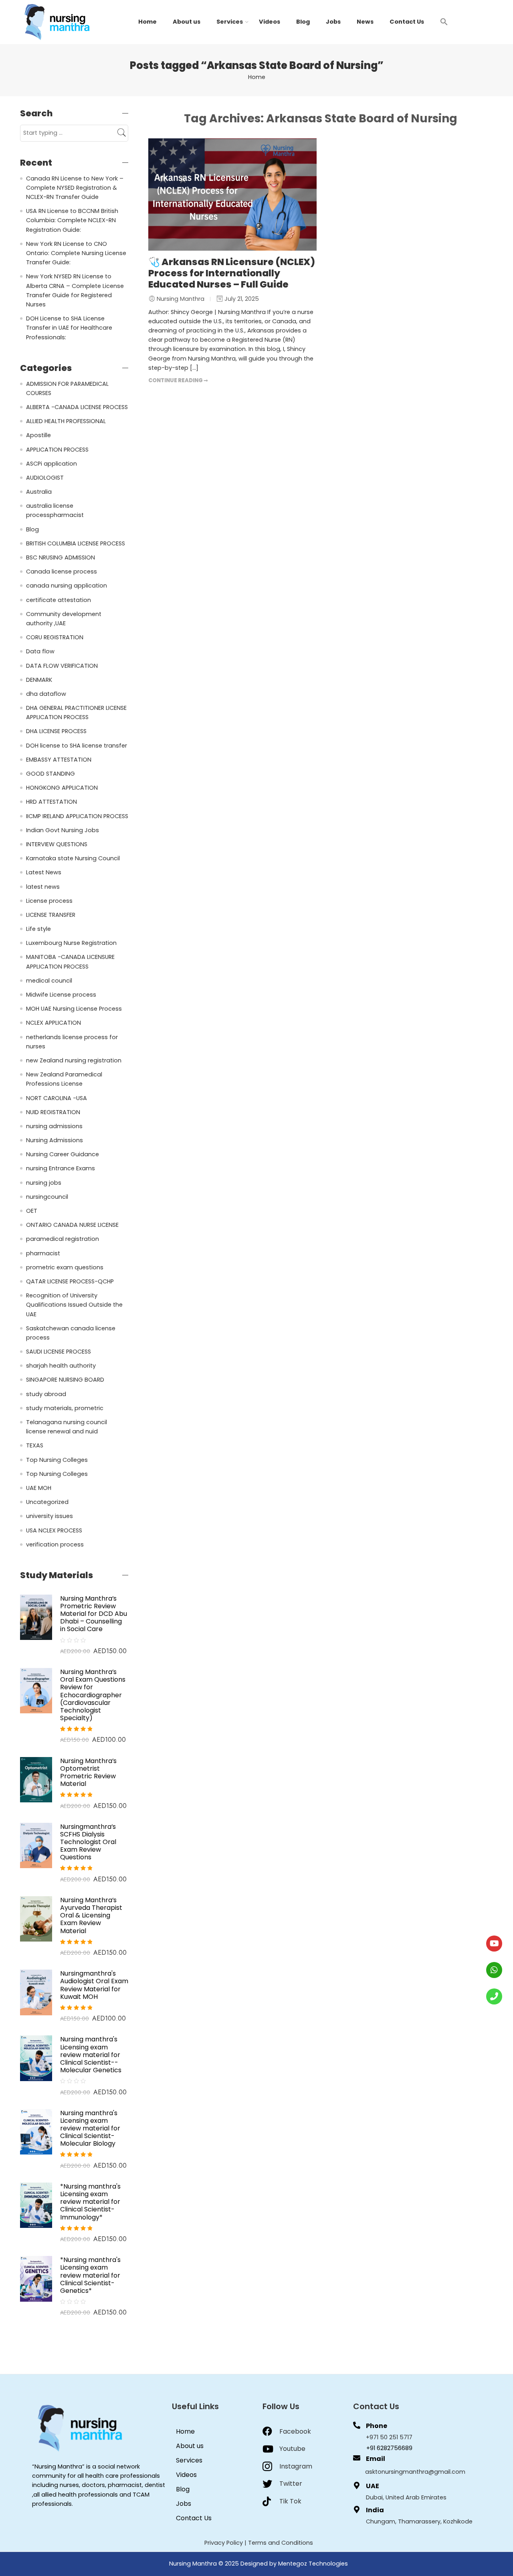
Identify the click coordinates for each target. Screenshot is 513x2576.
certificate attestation (59, 600)
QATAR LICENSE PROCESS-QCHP (70, 1281)
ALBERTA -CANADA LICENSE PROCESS (77, 407)
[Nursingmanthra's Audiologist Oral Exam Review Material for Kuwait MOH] (36, 1992)
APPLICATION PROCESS (57, 450)
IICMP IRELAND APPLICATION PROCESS (77, 816)
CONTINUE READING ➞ (178, 380)
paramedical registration (63, 1239)
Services (230, 22)
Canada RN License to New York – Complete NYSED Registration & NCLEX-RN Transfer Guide (75, 188)
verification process (55, 1544)
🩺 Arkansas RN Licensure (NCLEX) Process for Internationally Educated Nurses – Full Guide (232, 273)
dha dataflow (46, 694)
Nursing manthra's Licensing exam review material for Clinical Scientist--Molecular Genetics (91, 2055)
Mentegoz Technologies (313, 2564)
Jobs (333, 22)
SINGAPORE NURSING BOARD (65, 1380)
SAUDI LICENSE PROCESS (59, 1352)
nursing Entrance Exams (61, 1168)
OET (32, 1211)
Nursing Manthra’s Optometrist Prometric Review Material (88, 1772)
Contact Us (407, 22)
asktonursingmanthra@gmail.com (415, 2472)
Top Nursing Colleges (57, 1460)
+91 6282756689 (389, 2448)
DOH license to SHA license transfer (77, 746)
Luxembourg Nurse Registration (71, 943)
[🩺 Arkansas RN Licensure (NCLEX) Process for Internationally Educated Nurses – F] (232, 195)
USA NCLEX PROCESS (54, 1530)
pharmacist (43, 1253)
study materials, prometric (65, 1408)
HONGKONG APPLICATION (62, 788)
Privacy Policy (224, 2543)
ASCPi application (52, 464)
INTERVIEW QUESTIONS (57, 844)
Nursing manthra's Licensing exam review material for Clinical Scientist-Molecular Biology (90, 2128)
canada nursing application (67, 586)
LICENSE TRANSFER (51, 915)
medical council (49, 981)
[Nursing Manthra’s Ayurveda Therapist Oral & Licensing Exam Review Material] (36, 1919)
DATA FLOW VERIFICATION (62, 666)
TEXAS (35, 1445)
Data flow (40, 651)
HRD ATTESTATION (52, 802)
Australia (39, 492)
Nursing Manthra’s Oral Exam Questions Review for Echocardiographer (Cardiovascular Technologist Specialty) (93, 1695)
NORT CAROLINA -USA (57, 1098)
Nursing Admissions (55, 1140)
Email (376, 2459)
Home (147, 22)
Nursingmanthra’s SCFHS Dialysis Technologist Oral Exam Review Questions (88, 1842)
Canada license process (62, 572)
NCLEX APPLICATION (54, 1023)
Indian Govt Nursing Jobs (63, 830)
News (365, 22)
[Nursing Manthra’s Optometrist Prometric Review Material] (36, 1779)
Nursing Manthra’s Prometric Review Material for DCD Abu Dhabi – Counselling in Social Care (94, 1614)
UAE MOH (39, 1488)
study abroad (46, 1394)
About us (187, 22)
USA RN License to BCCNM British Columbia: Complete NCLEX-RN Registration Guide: (72, 220)
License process (49, 901)
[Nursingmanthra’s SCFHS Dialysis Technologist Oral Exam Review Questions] (36, 1845)
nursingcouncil (47, 1197)
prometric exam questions (65, 1267)
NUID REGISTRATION (53, 1112)
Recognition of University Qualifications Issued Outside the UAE (74, 1305)
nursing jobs (44, 1183)
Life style (38, 929)
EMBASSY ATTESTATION (59, 760)
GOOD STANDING (50, 774)
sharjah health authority (61, 1366)
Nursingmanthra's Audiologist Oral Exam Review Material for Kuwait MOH (94, 1985)
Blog (303, 22)
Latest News (44, 872)
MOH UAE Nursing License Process (74, 1009)
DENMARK (39, 680)
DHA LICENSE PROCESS (56, 731)
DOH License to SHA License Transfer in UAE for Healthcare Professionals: (69, 328)
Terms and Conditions (281, 2543)
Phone (377, 2426)
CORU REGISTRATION (55, 637)
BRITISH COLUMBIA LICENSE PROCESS (76, 543)
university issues (49, 1516)
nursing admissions (54, 1126)
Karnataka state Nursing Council (73, 858)
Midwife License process (61, 995)
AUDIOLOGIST (45, 478)
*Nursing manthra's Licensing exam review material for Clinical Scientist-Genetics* (90, 2275)
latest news (43, 887)
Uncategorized (47, 1502)
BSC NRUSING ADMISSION (61, 557)
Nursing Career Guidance (63, 1154)
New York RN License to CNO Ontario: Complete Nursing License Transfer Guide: (76, 253)
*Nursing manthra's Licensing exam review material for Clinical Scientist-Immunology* (90, 2202)
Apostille (38, 435)
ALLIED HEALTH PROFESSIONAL (66, 421)
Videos (270, 22)
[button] (444, 21)
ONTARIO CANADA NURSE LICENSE (72, 1225)
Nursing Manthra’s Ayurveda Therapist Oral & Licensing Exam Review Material (91, 1915)
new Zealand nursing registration (74, 1060)
